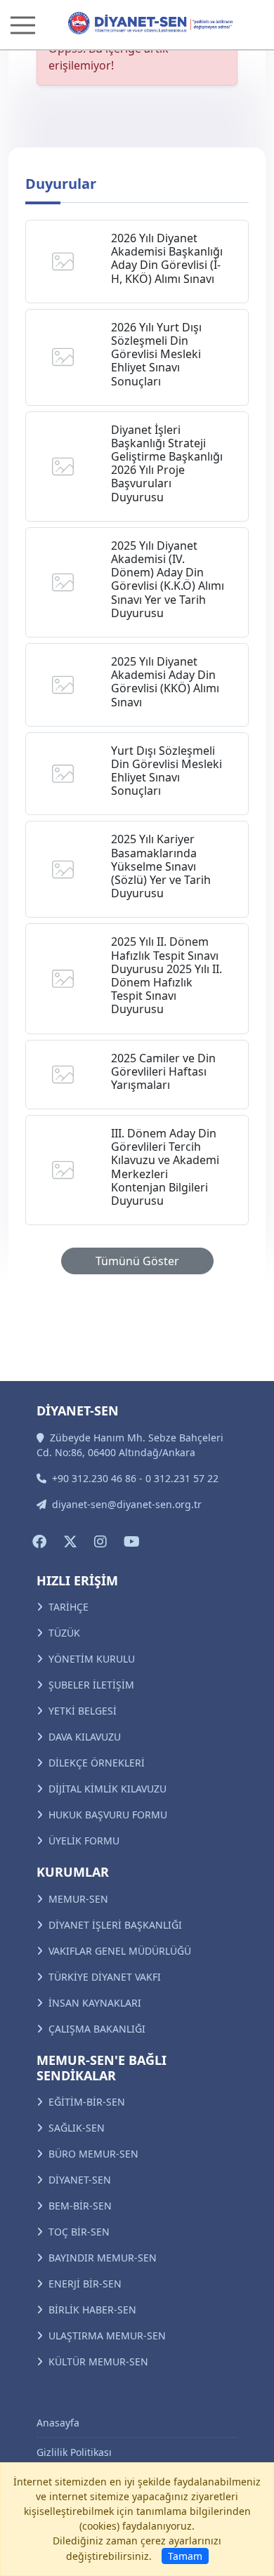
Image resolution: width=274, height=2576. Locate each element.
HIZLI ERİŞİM (77, 1580)
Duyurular (61, 184)
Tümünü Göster (137, 1261)
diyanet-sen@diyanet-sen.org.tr (127, 1504)
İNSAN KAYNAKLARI (95, 2003)
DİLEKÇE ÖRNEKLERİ (97, 1763)
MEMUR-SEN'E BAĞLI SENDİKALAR (102, 2068)
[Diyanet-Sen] (137, 23)
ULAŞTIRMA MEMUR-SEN (107, 2336)
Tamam (185, 2556)
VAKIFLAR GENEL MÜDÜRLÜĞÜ (120, 1951)
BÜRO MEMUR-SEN (93, 2154)
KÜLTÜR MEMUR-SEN (98, 2362)
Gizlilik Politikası (74, 2452)
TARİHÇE (68, 1607)
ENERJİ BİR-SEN (85, 2284)
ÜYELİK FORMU (84, 1841)
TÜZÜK (64, 1633)
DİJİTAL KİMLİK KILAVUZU (107, 1789)
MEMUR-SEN (78, 1899)
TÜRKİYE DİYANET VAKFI (105, 1977)
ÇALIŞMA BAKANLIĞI (97, 2029)
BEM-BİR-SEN (80, 2206)
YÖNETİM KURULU (92, 1659)
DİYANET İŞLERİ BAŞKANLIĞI (115, 1925)
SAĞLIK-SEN (77, 2128)
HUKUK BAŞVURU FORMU (108, 1815)
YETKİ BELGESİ (83, 1711)
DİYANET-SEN (80, 2180)
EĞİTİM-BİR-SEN (87, 2102)
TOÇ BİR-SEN (79, 2232)
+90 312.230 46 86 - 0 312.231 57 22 (135, 1478)
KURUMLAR (73, 1872)
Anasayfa (58, 2423)
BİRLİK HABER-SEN (92, 2310)
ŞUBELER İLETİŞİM (91, 1685)
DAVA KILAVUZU (85, 1737)
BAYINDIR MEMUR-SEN (103, 2258)
